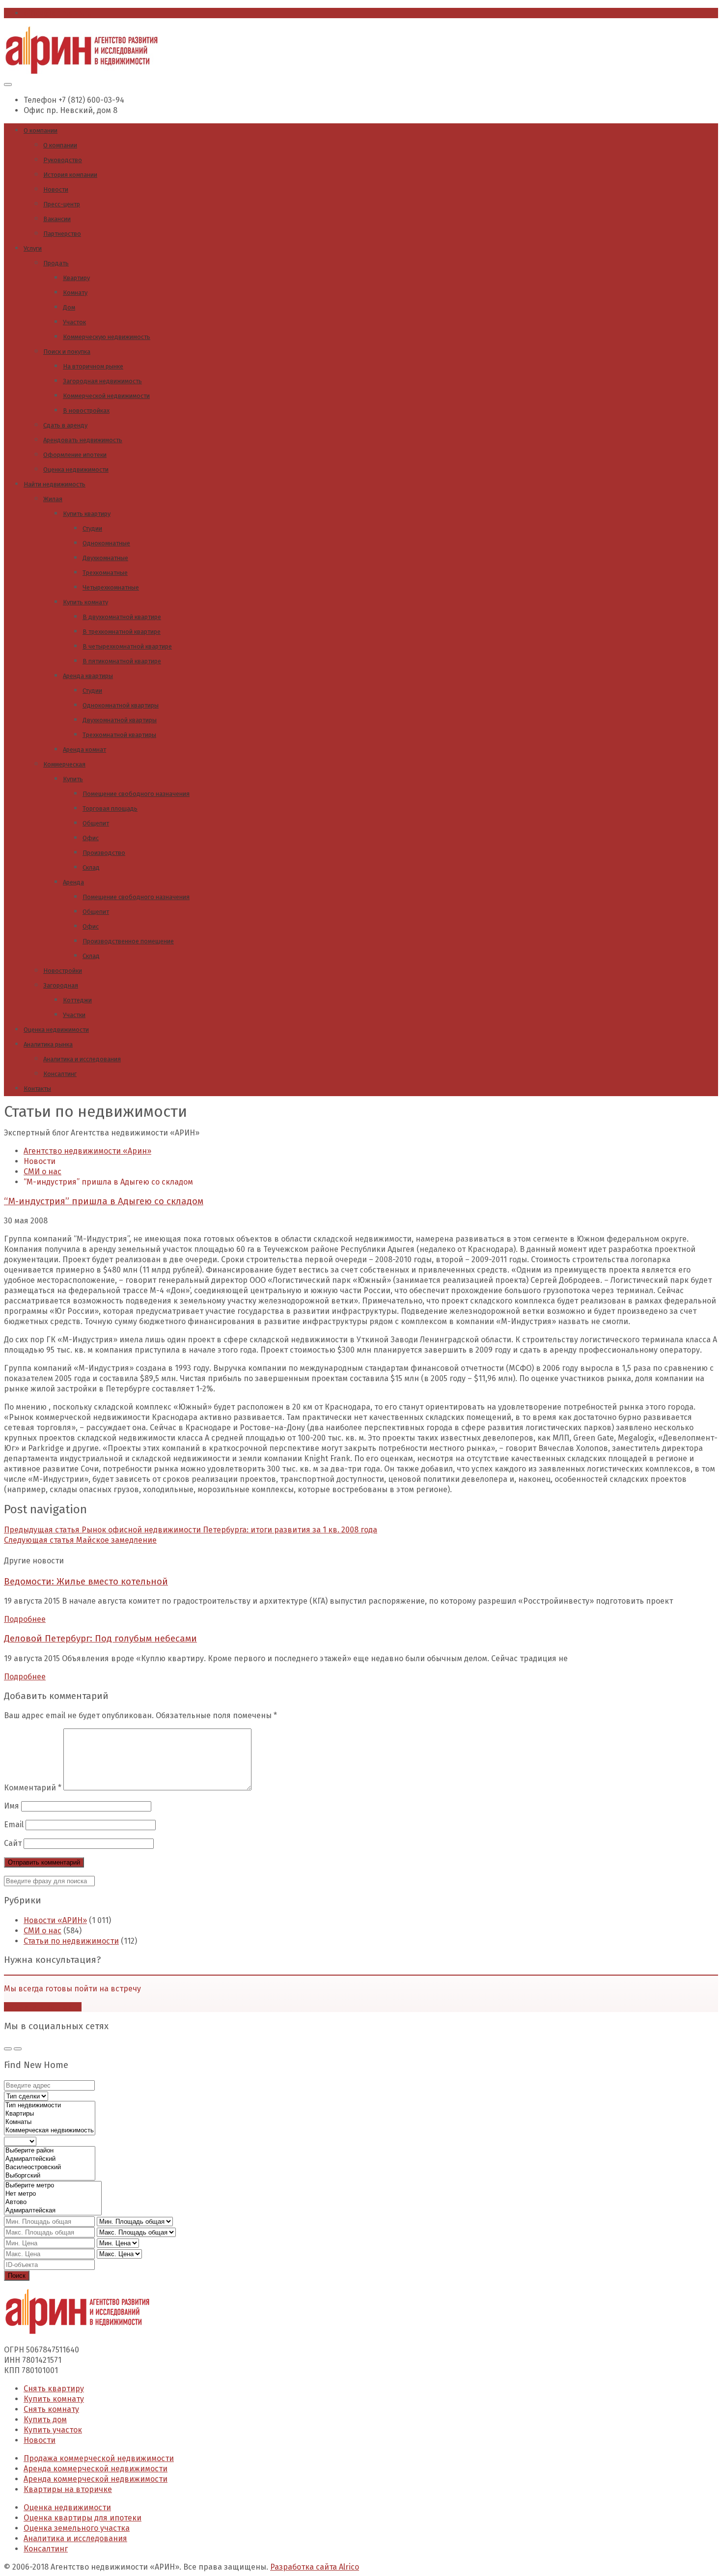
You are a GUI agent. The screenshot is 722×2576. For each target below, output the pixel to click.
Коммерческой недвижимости (106, 396)
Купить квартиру (87, 514)
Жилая (53, 499)
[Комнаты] (50, 2122)
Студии (92, 528)
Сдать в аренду (65, 425)
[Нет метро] (53, 2194)
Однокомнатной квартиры (121, 705)
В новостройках (86, 410)
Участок (74, 322)
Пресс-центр (62, 204)
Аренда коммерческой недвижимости (96, 2469)
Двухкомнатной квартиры (120, 720)
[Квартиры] (50, 2114)
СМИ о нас (42, 1931)
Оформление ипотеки (75, 455)
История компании (70, 175)
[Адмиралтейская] (53, 2211)
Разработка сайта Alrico (315, 2567)
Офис (91, 838)
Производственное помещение (128, 941)
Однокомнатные (106, 543)
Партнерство (62, 234)
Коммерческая (64, 764)
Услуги (33, 248)
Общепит (96, 823)
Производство (104, 853)
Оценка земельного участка (77, 2528)
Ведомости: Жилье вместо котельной (86, 1582)
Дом (69, 307)
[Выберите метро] (53, 2186)
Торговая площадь (110, 808)
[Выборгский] (50, 2176)
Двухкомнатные (105, 558)
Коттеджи (77, 1000)
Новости (56, 189)
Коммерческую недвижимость (107, 337)
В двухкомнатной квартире (122, 617)
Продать (56, 263)
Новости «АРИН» (55, 1920)
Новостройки (63, 971)
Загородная (61, 985)
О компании (41, 130)
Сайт (13, 1843)
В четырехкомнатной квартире (127, 646)
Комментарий (33, 1788)
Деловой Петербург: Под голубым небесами (100, 1639)
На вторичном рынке (93, 366)
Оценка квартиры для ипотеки (83, 2518)
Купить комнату (85, 602)
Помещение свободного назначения (136, 794)
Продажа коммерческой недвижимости (99, 2458)
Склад (91, 867)
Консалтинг (60, 1074)
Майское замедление (80, 1540)
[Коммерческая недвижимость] (50, 2131)
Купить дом (45, 2420)
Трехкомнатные (105, 573)
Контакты (37, 1089)
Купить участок (53, 2430)
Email (14, 1825)
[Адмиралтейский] (50, 2159)
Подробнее (25, 1619)
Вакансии (57, 219)
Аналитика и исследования (82, 1059)
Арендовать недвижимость (83, 440)
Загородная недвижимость (102, 381)
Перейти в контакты (43, 2007)
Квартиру (76, 278)
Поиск (17, 2276)
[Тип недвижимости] (50, 2106)
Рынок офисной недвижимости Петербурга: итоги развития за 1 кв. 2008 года (191, 1530)
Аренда (73, 882)
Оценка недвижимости (76, 469)
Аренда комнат (84, 750)
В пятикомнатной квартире (122, 661)
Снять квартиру (54, 2389)
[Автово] (53, 2202)
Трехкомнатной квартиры (119, 735)
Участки (74, 1015)
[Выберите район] (50, 2151)
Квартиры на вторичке (68, 2489)
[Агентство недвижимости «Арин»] (82, 71)
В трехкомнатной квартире (122, 632)
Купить (73, 779)
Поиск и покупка (67, 352)
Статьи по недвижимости (71, 1941)
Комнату (75, 293)
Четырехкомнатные (111, 587)
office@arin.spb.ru (58, 13)
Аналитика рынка (48, 1044)
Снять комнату (51, 2409)
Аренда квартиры (88, 676)
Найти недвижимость (55, 484)
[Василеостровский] (50, 2167)
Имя (12, 1806)
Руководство (63, 160)
